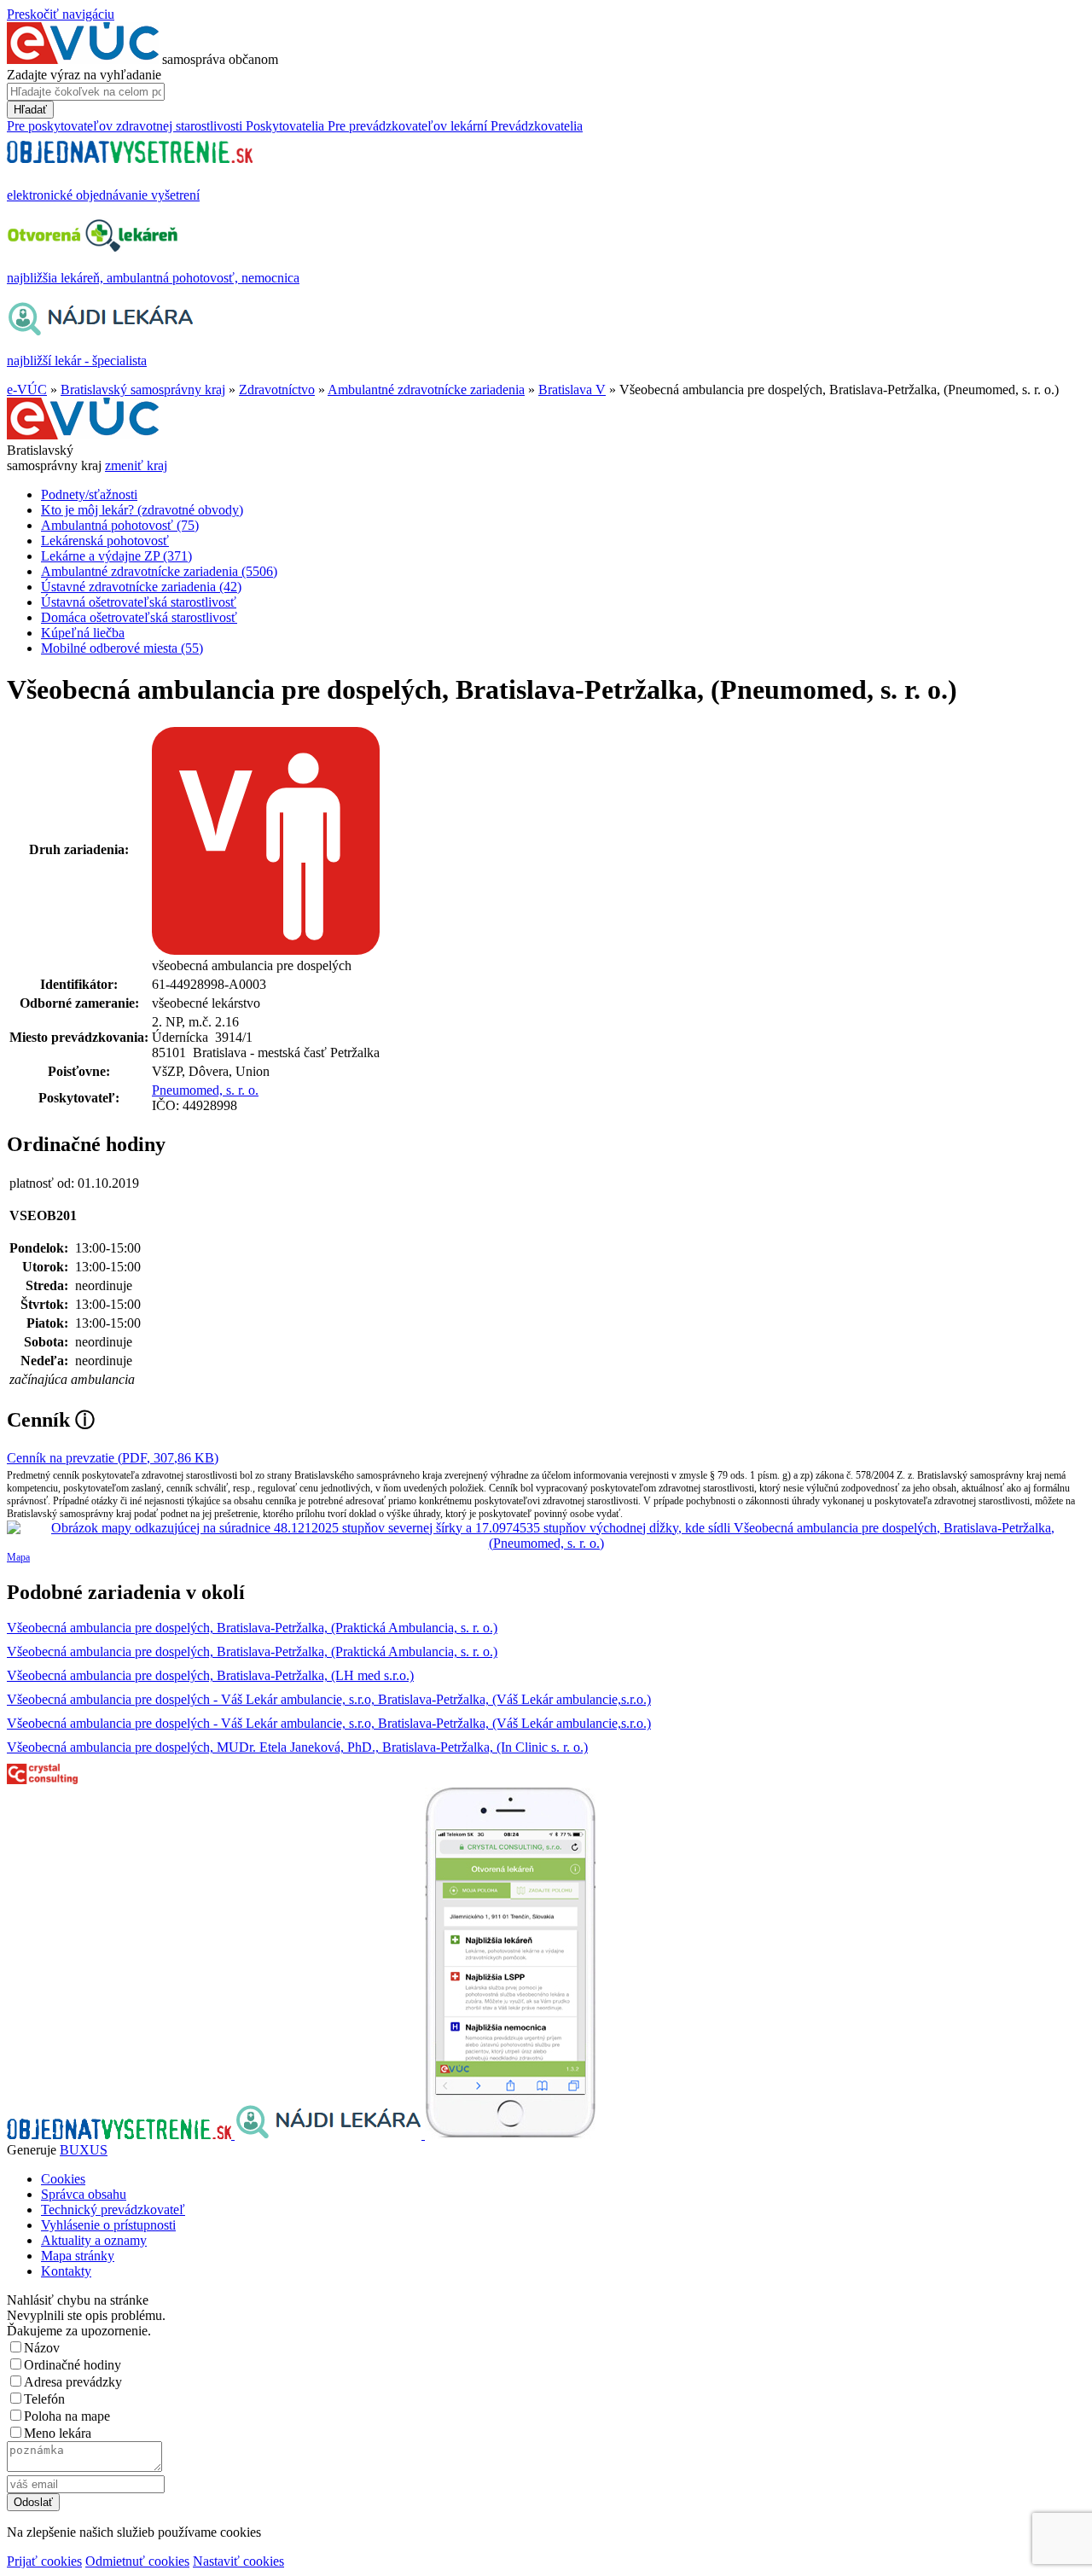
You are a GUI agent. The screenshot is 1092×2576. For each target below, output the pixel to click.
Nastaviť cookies (238, 2561)
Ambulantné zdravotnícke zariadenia (426, 390)
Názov (42, 2348)
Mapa (18, 1557)
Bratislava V (572, 390)
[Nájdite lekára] (330, 2134)
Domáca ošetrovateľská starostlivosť (139, 617)
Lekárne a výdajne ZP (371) (116, 556)
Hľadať (30, 110)
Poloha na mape (67, 2416)
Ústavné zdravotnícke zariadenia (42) (141, 587)
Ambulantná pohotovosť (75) (120, 525)
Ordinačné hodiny (73, 2365)
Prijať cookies (44, 2561)
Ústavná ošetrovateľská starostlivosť (139, 602)
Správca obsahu (84, 2194)
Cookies (63, 2179)
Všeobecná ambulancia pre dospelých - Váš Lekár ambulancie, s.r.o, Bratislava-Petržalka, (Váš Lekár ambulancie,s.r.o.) (329, 1699)
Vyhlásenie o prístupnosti (108, 2225)
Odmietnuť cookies (137, 2561)
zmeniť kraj (136, 465)
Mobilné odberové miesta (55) (122, 648)
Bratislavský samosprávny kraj (143, 390)
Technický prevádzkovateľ (113, 2210)
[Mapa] (546, 1536)
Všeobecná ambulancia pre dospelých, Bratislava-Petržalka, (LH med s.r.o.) (210, 1675)
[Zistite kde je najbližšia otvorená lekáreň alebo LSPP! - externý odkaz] (510, 2134)
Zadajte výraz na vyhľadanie (84, 75)
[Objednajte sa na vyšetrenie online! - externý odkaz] (121, 2134)
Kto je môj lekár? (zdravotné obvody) (142, 510)
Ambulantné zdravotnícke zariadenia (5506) (159, 571)
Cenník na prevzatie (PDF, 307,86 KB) (113, 1458)
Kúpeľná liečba (83, 633)
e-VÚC (27, 390)
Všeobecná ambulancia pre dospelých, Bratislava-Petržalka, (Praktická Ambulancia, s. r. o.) (252, 1628)
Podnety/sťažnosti (89, 494)
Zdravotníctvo (277, 390)
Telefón (44, 2399)
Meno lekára (58, 2433)
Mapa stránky (78, 2256)
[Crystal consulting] (42, 1779)
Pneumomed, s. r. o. (205, 1090)
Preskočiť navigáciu (61, 14)
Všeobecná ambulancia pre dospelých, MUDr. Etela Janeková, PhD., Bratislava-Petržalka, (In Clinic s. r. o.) (297, 1747)
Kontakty (66, 2271)
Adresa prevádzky (73, 2382)
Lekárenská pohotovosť (105, 541)
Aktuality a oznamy (94, 2240)
